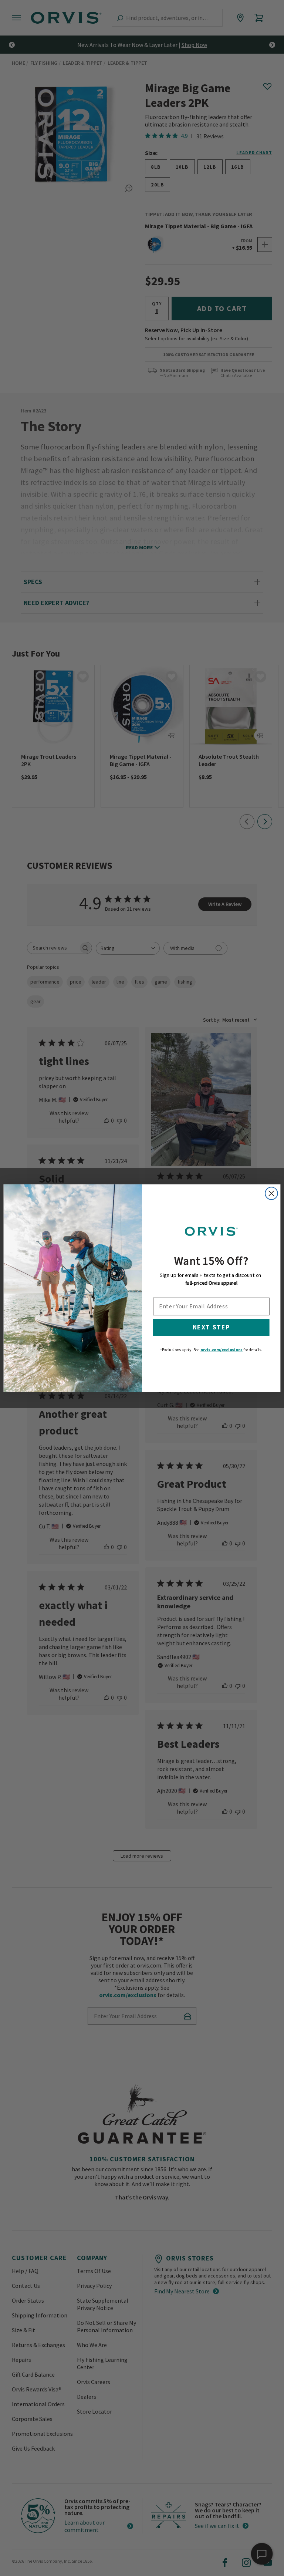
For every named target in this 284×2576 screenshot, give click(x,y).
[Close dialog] (271, 1193)
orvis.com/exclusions (222, 1349)
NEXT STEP (211, 1327)
